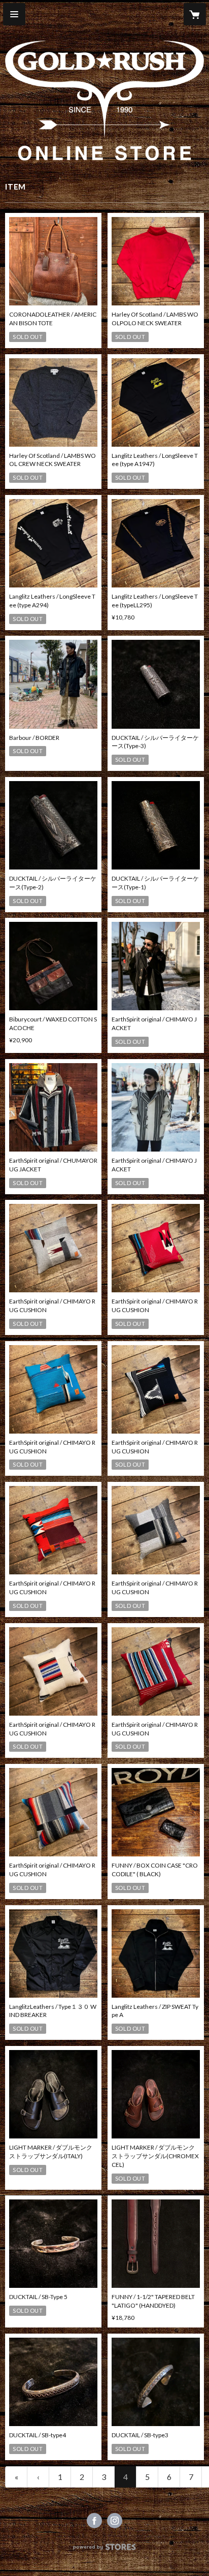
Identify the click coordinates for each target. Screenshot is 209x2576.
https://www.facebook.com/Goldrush (94, 2521)
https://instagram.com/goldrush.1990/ (115, 2521)
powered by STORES (105, 2550)
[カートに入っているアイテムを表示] (195, 14)
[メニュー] (14, 14)
